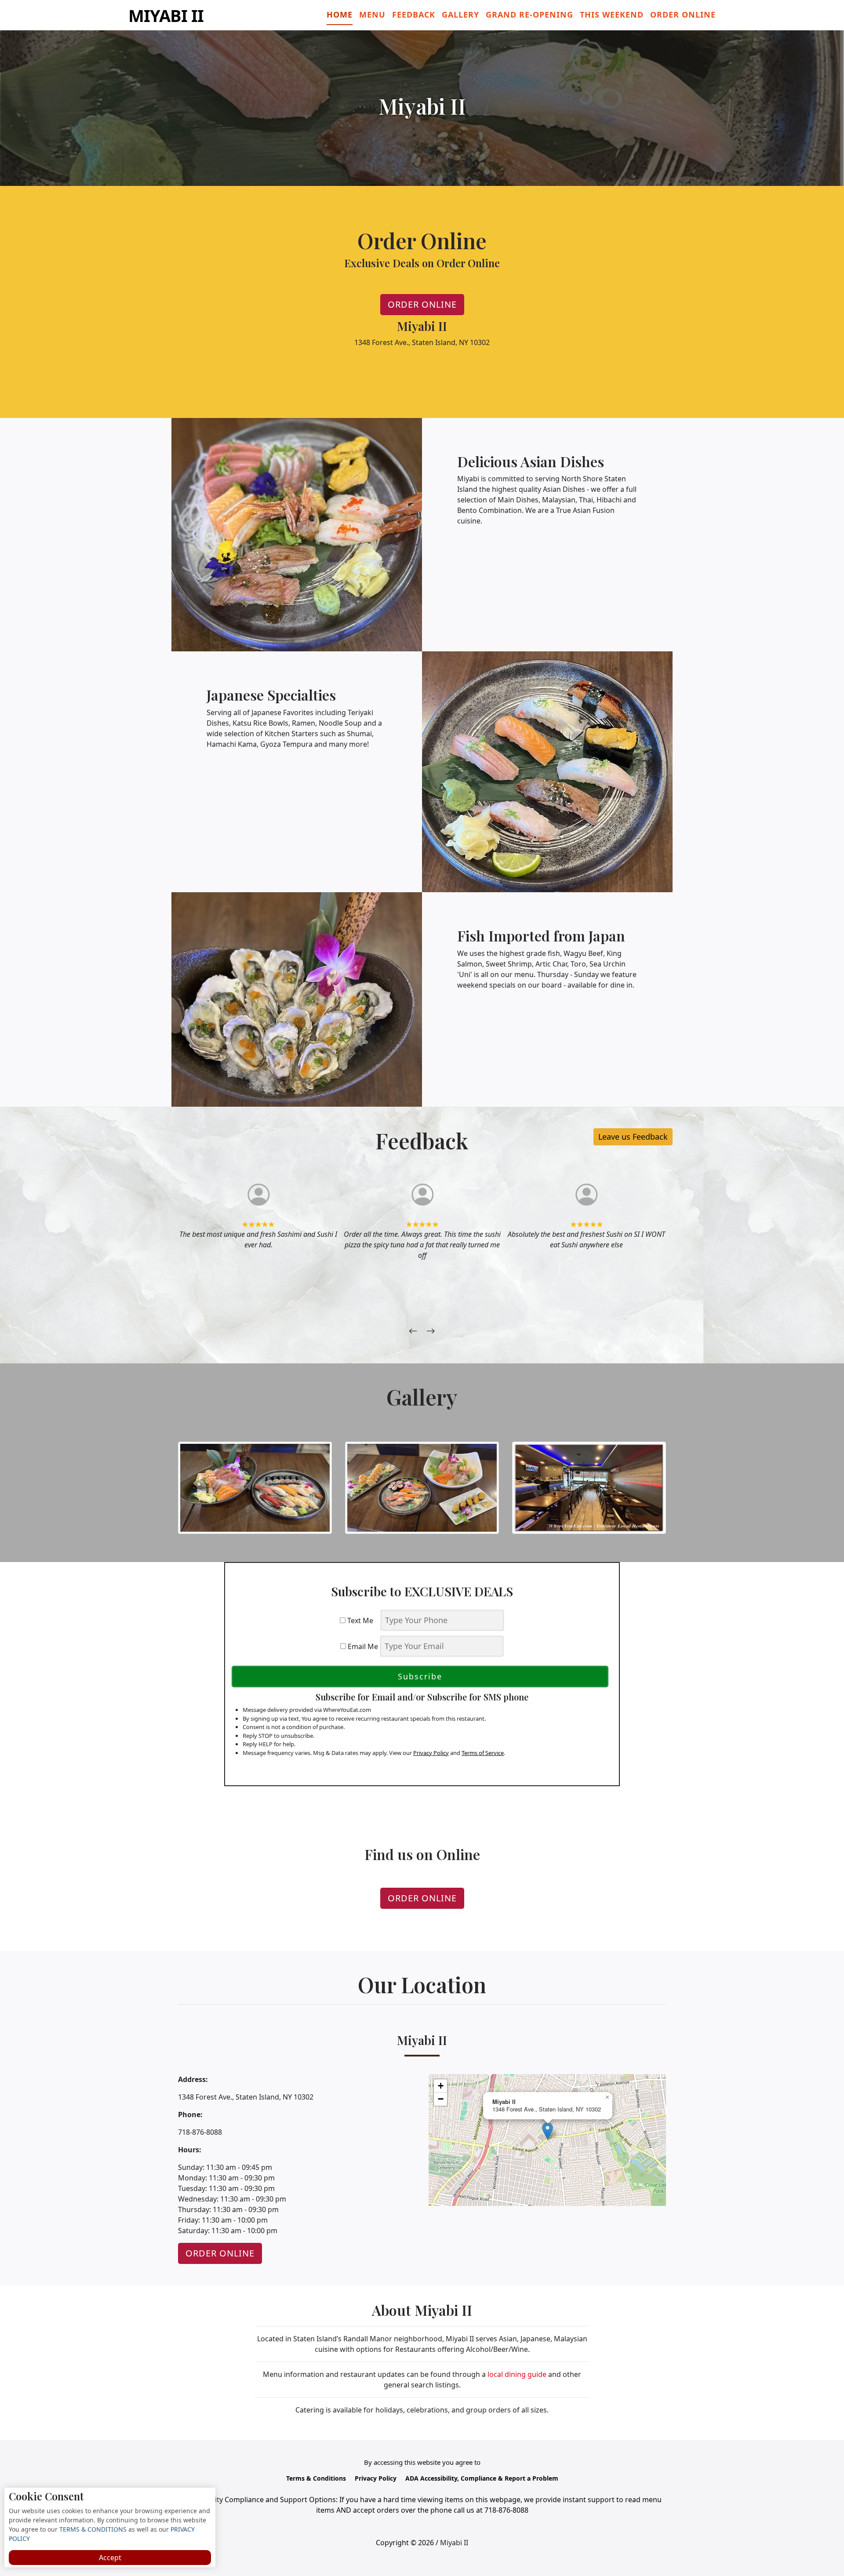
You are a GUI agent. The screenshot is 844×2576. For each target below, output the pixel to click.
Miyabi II (166, 15)
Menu (372, 15)
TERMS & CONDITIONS (92, 2529)
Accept (110, 2558)
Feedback (414, 15)
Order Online (683, 15)
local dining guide (517, 2374)
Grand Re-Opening (529, 15)
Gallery (460, 15)
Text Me (362, 1620)
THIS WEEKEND (612, 15)
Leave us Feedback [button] (633, 1137)
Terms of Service (483, 1753)
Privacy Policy (431, 1753)
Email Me (362, 1646)
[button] (548, 2131)
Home (340, 15)
